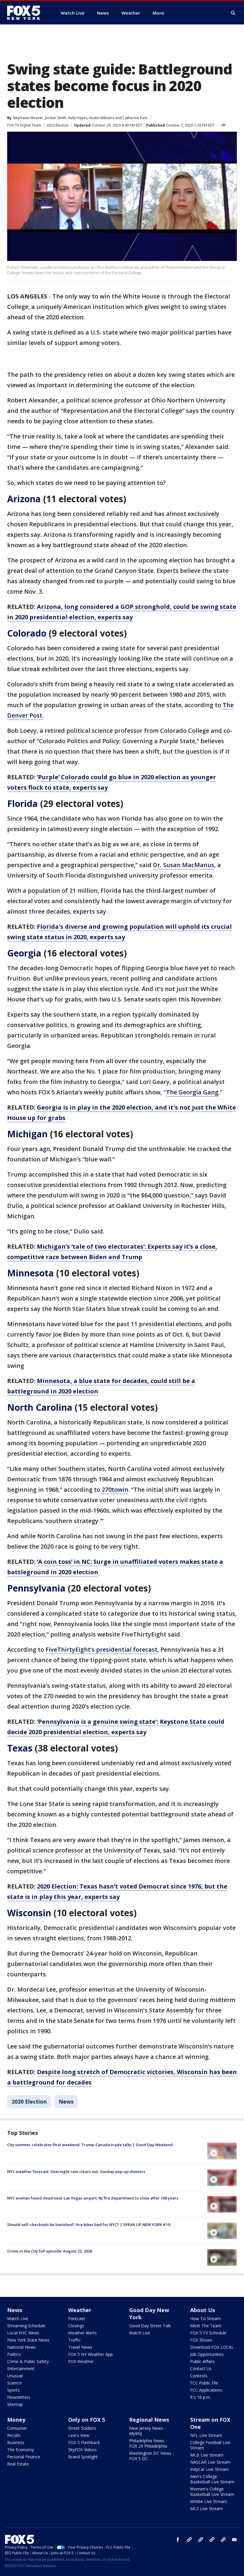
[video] (222, 2151)
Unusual (15, 2376)
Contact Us (201, 2369)
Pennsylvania (36, 1588)
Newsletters (19, 2397)
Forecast (77, 2318)
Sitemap (15, 2404)
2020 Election (58, 125)
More (158, 13)
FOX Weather (81, 2361)
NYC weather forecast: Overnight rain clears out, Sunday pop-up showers (76, 2171)
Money (16, 2420)
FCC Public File (204, 2383)
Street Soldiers (82, 2428)
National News (21, 2347)
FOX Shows (201, 2340)
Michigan (27, 1134)
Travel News (80, 2347)
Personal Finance (24, 2457)
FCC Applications (206, 2390)
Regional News (149, 2420)
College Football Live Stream (210, 2445)
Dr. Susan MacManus (184, 865)
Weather (80, 2310)
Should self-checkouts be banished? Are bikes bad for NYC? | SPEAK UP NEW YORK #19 (89, 2225)
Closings (76, 2326)
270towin (115, 1490)
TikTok (201, 2540)
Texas (20, 1748)
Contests (199, 2376)
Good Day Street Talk (150, 2326)
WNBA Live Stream (209, 2501)
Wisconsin (29, 1913)
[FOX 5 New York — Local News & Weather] (27, 13)
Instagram (189, 2540)
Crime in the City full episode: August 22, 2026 (50, 2251)
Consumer (17, 2428)
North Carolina (40, 1407)
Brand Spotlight (83, 2457)
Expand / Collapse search (233, 13)
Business (16, 2442)
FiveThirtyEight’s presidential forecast (101, 1649)
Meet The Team (206, 2326)
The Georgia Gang (192, 1092)
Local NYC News (23, 2333)
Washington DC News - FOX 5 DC (152, 2456)
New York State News (28, 2340)
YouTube (212, 2540)
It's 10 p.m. (201, 2397)
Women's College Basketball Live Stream (212, 2492)
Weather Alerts (82, 2333)
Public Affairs (202, 2361)
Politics (14, 2354)
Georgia (24, 953)
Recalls (14, 2435)
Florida (22, 804)
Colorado (27, 633)
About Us (202, 2310)
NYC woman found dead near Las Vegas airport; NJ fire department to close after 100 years (93, 2198)
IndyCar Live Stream (209, 2469)
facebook (178, 2540)
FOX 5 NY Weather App (90, 2354)
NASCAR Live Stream (210, 2462)
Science (14, 2383)
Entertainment (21, 2369)
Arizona (24, 499)
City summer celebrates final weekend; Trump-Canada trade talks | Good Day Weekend (90, 2145)
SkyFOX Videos (82, 2450)
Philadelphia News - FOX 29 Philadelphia (148, 2443)
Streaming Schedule (26, 2326)
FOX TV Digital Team (24, 125)
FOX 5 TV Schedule (208, 2333)
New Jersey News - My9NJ (147, 2431)
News (66, 2101)
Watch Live (18, 2318)
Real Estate (18, 2464)
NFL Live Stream (206, 2435)
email (234, 2540)
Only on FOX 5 (87, 2420)
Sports (13, 2390)
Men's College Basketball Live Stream (212, 2479)
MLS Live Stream (207, 2509)
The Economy (21, 2450)
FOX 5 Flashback (84, 2442)
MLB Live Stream (207, 2455)
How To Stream (205, 2318)
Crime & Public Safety (28, 2361)
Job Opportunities (207, 2354)
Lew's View (79, 2435)
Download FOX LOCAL (212, 2347)
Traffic (74, 2340)
